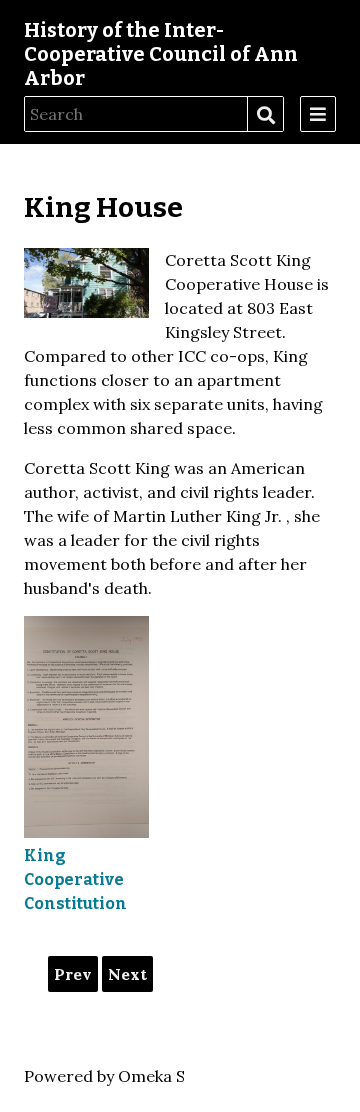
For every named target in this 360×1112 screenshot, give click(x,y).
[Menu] (318, 114)
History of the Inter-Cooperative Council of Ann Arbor (161, 54)
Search (265, 115)
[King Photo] (86, 283)
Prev (73, 974)
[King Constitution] (86, 727)
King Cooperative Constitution (75, 879)
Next (127, 974)
